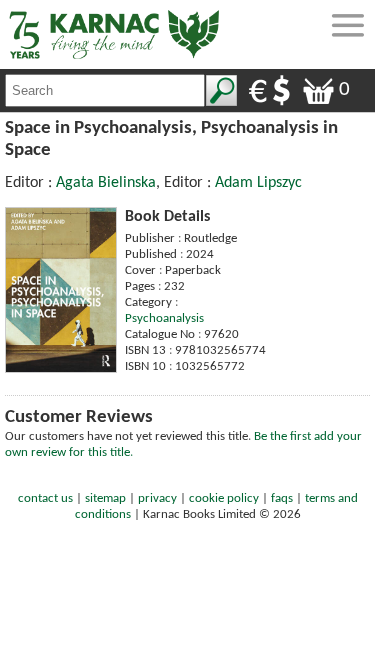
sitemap (105, 498)
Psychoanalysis (164, 318)
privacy (157, 498)
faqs (282, 498)
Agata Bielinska (106, 183)
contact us (45, 498)
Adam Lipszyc (258, 183)
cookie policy (224, 498)
